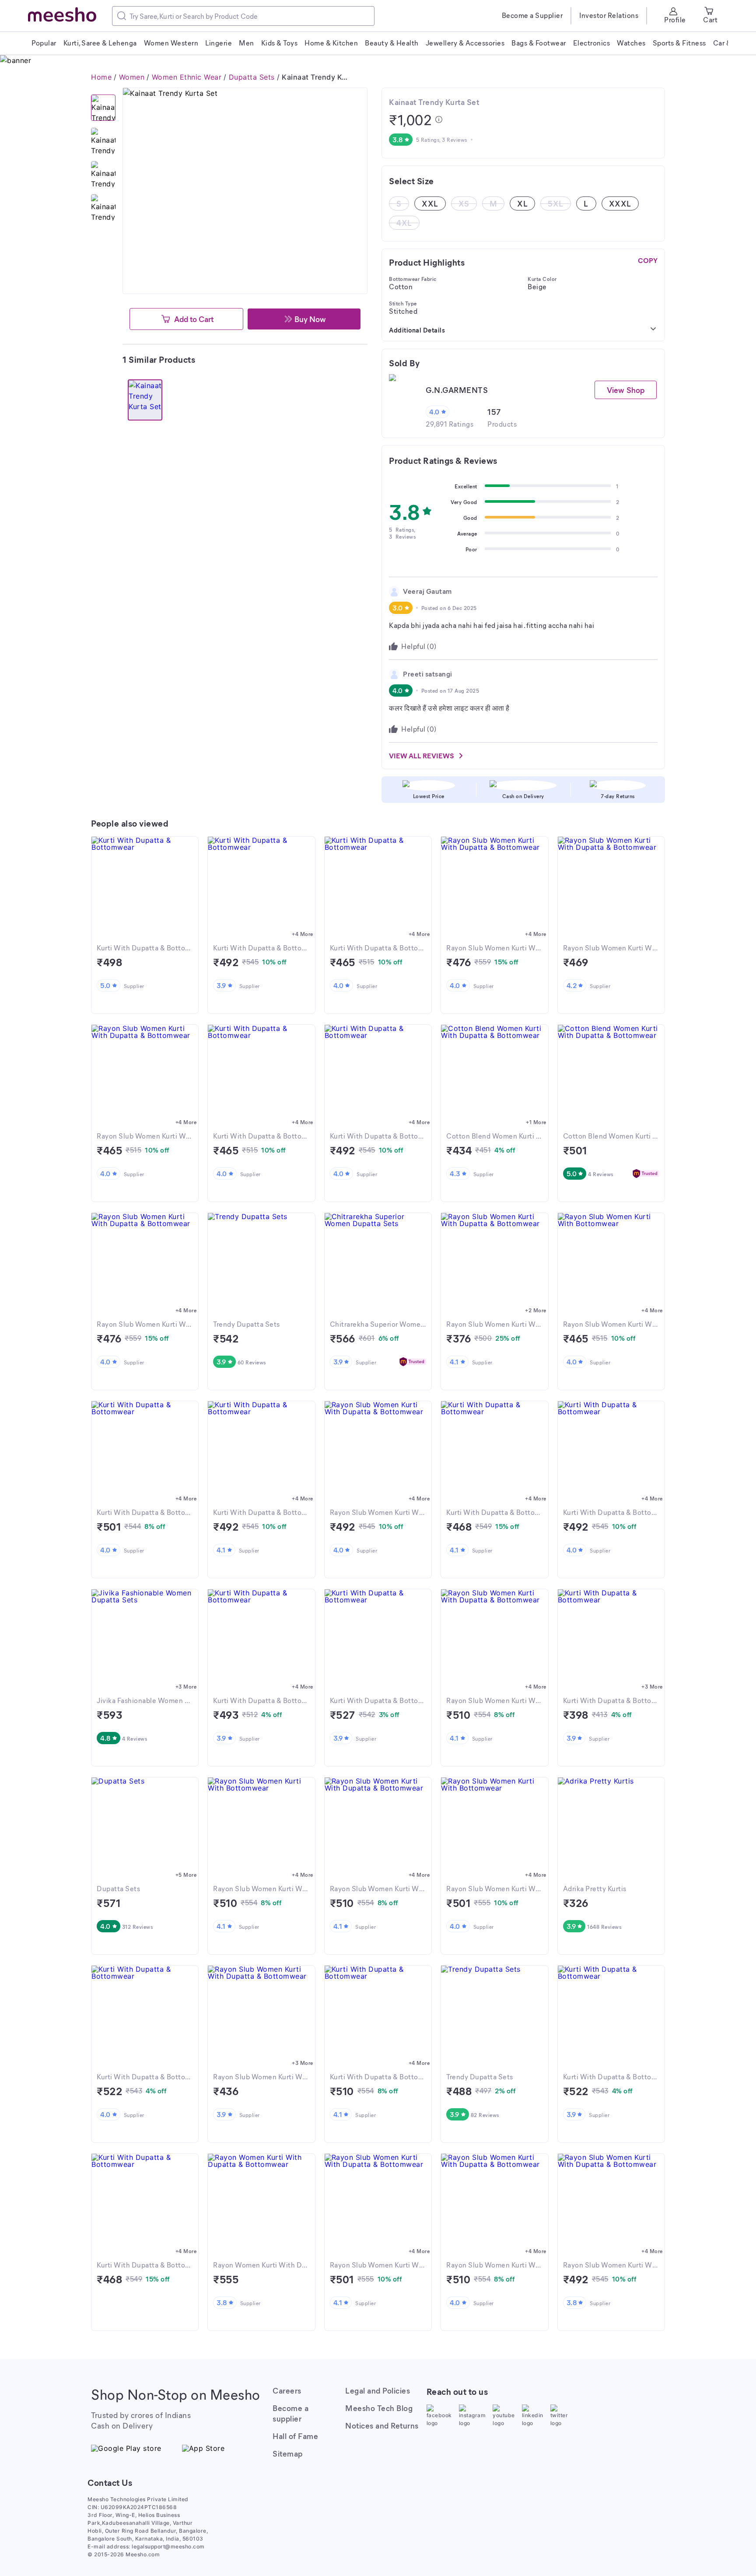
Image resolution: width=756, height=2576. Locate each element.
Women (132, 77)
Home (101, 77)
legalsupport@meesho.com (168, 2546)
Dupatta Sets (252, 77)
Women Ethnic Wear (187, 77)
